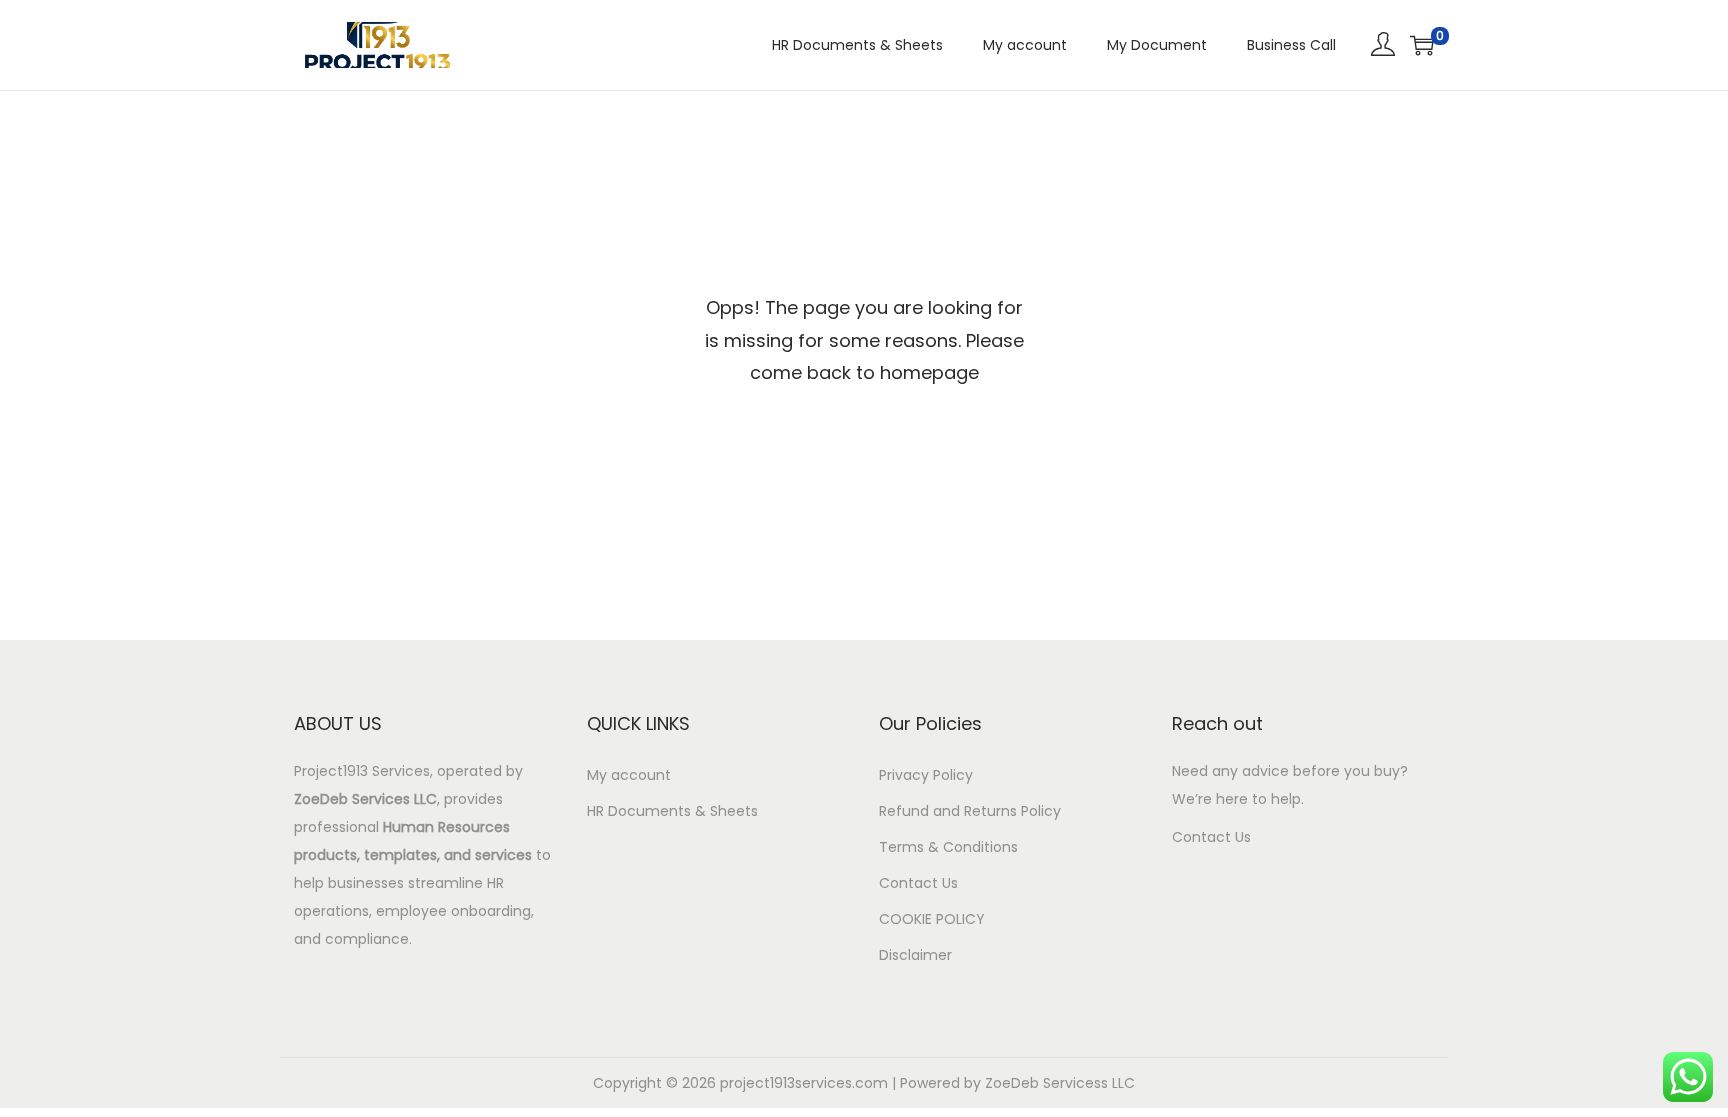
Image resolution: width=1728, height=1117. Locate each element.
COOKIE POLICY (932, 919)
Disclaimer (915, 955)
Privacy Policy (926, 775)
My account (629, 775)
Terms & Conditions (948, 847)
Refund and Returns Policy (970, 811)
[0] (1422, 45)
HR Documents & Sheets (672, 811)
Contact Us (918, 883)
